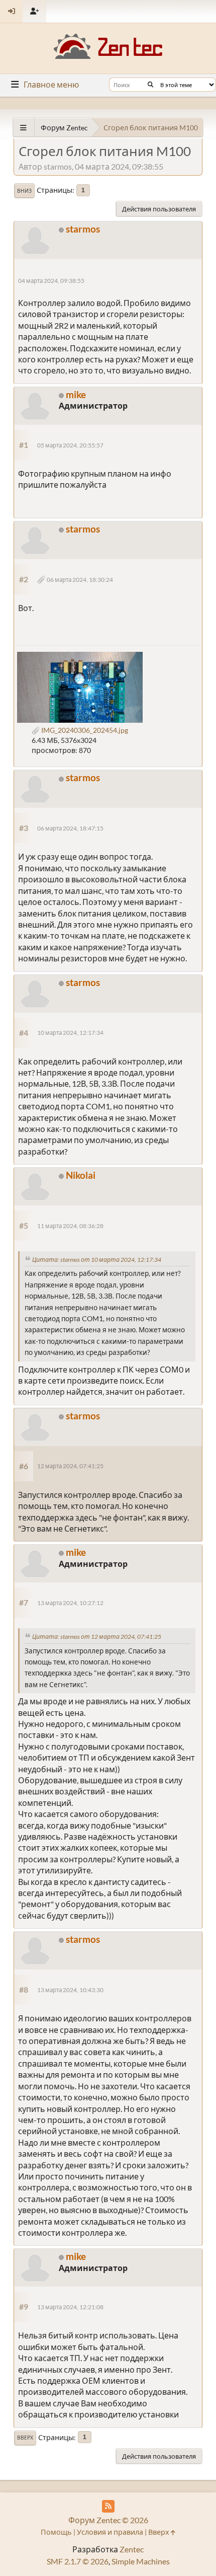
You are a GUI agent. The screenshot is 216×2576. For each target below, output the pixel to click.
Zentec (132, 2549)
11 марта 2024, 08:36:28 (70, 1226)
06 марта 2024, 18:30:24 (80, 580)
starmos (83, 229)
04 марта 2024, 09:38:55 (51, 281)
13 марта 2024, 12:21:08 (70, 2307)
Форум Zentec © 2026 (108, 2520)
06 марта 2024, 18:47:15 (70, 828)
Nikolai (81, 1175)
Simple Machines (141, 2561)
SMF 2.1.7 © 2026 (78, 2561)
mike (76, 394)
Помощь (56, 2532)
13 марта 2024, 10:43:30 (70, 1990)
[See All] (23, 128)
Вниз (24, 191)
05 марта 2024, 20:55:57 (70, 445)
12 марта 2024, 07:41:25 (70, 1466)
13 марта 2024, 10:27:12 (70, 1603)
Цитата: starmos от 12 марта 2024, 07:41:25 (97, 1637)
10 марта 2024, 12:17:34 (70, 1033)
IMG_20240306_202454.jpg (84, 730)
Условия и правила (110, 2532)
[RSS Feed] (108, 2506)
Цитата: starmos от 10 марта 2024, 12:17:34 (97, 1260)
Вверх (25, 2438)
